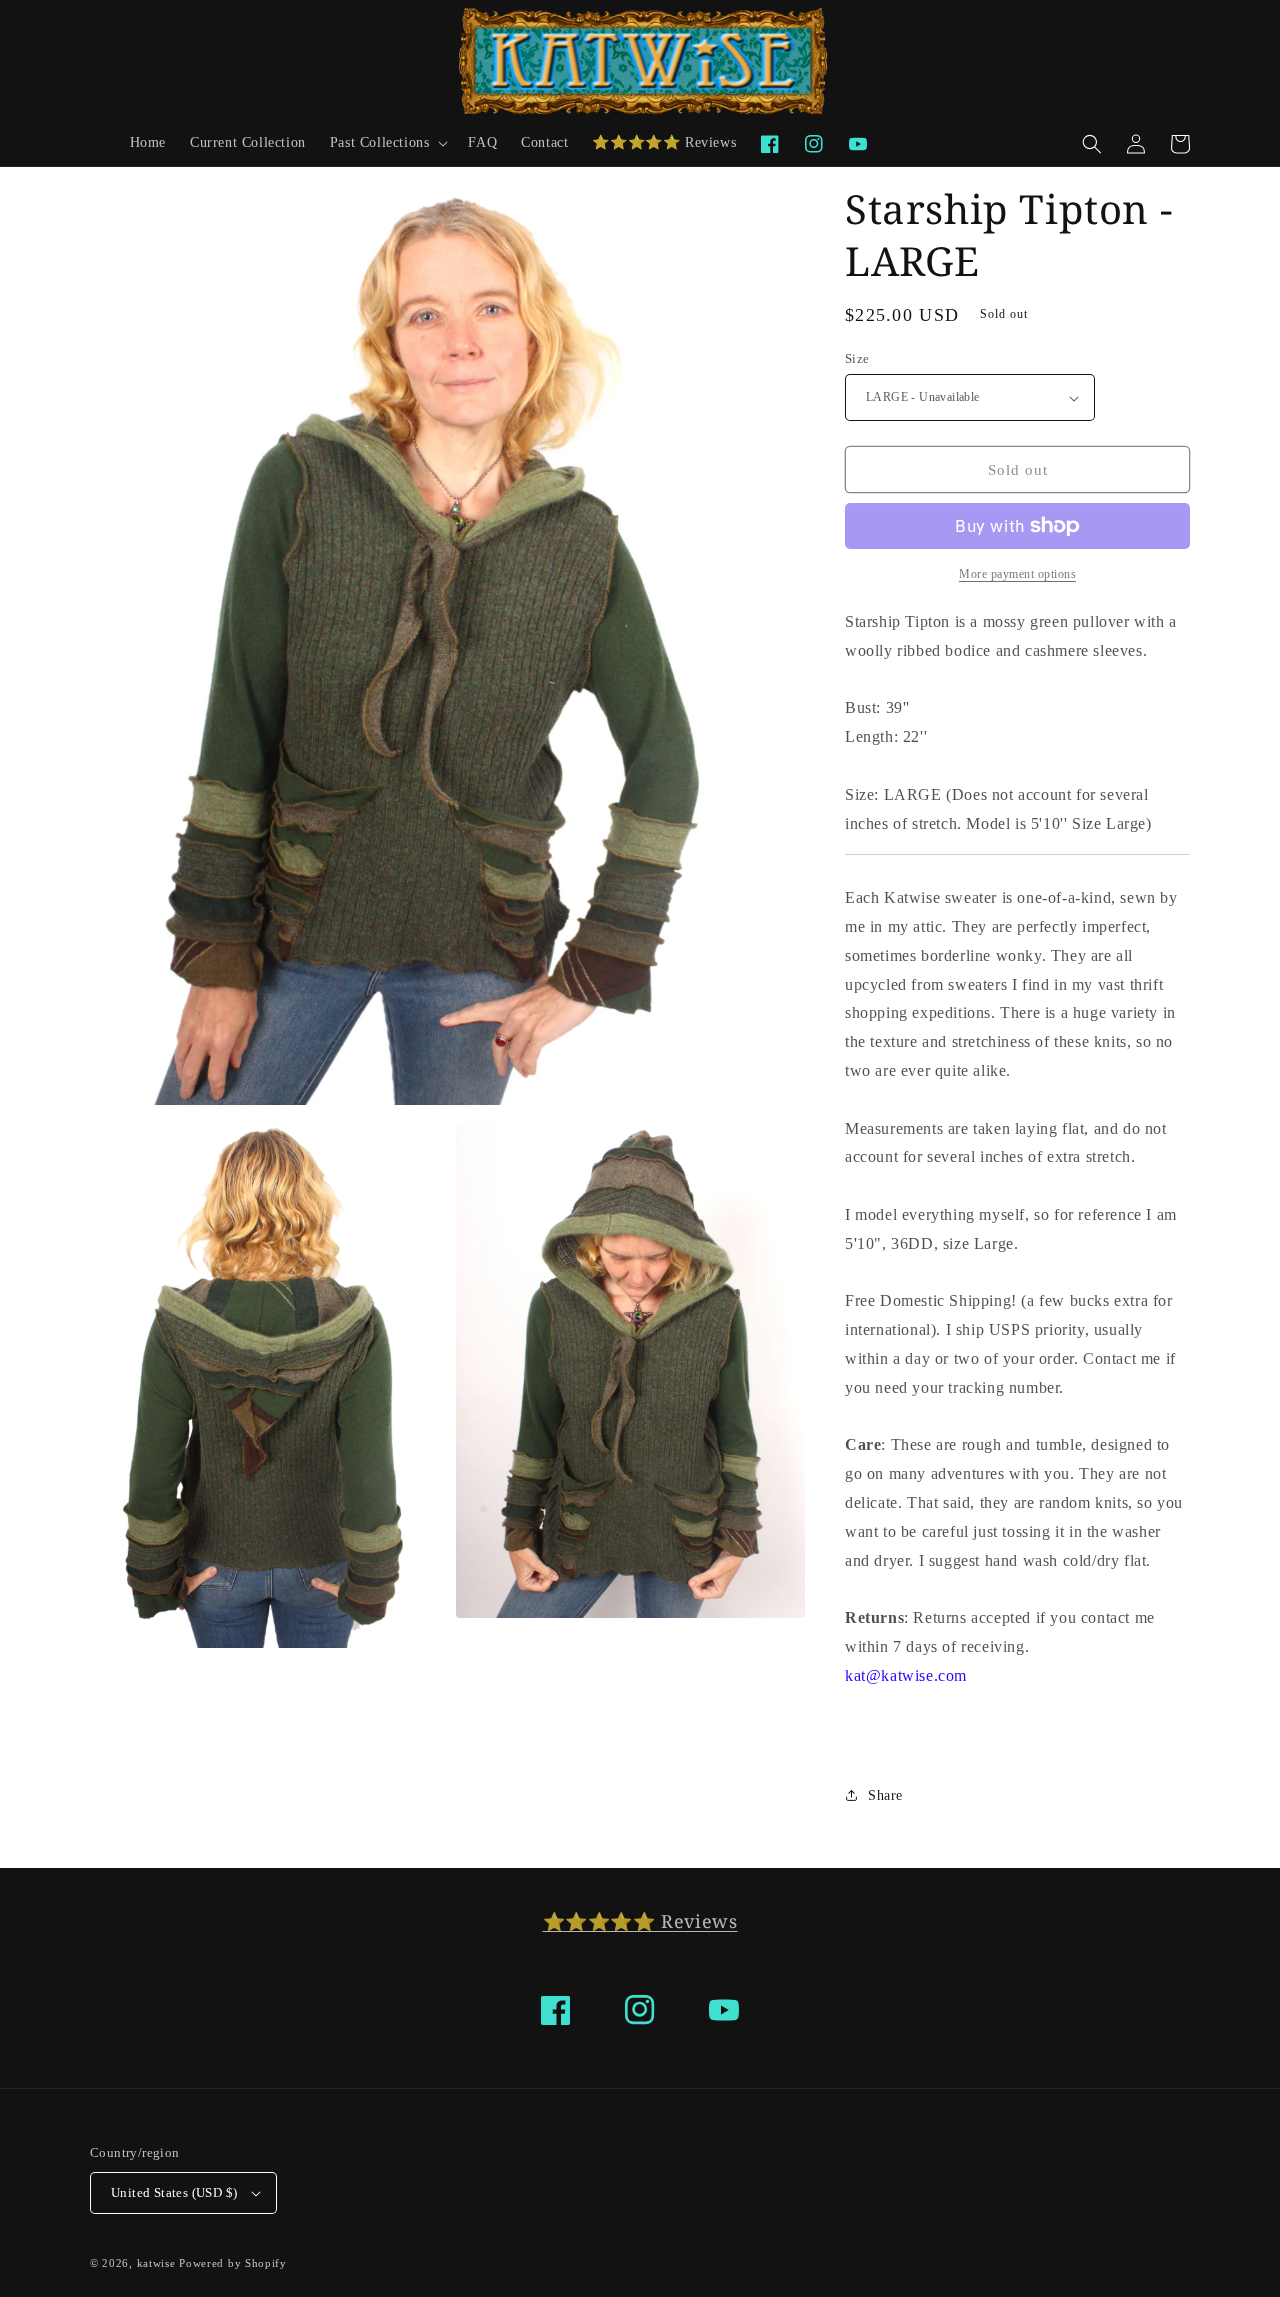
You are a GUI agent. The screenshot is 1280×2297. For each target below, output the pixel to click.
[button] (387, 143)
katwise (156, 2263)
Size (857, 358)
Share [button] (885, 1795)
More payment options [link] (1017, 574)
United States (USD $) (174, 2192)
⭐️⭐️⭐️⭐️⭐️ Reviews (640, 1921)
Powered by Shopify (233, 2263)
